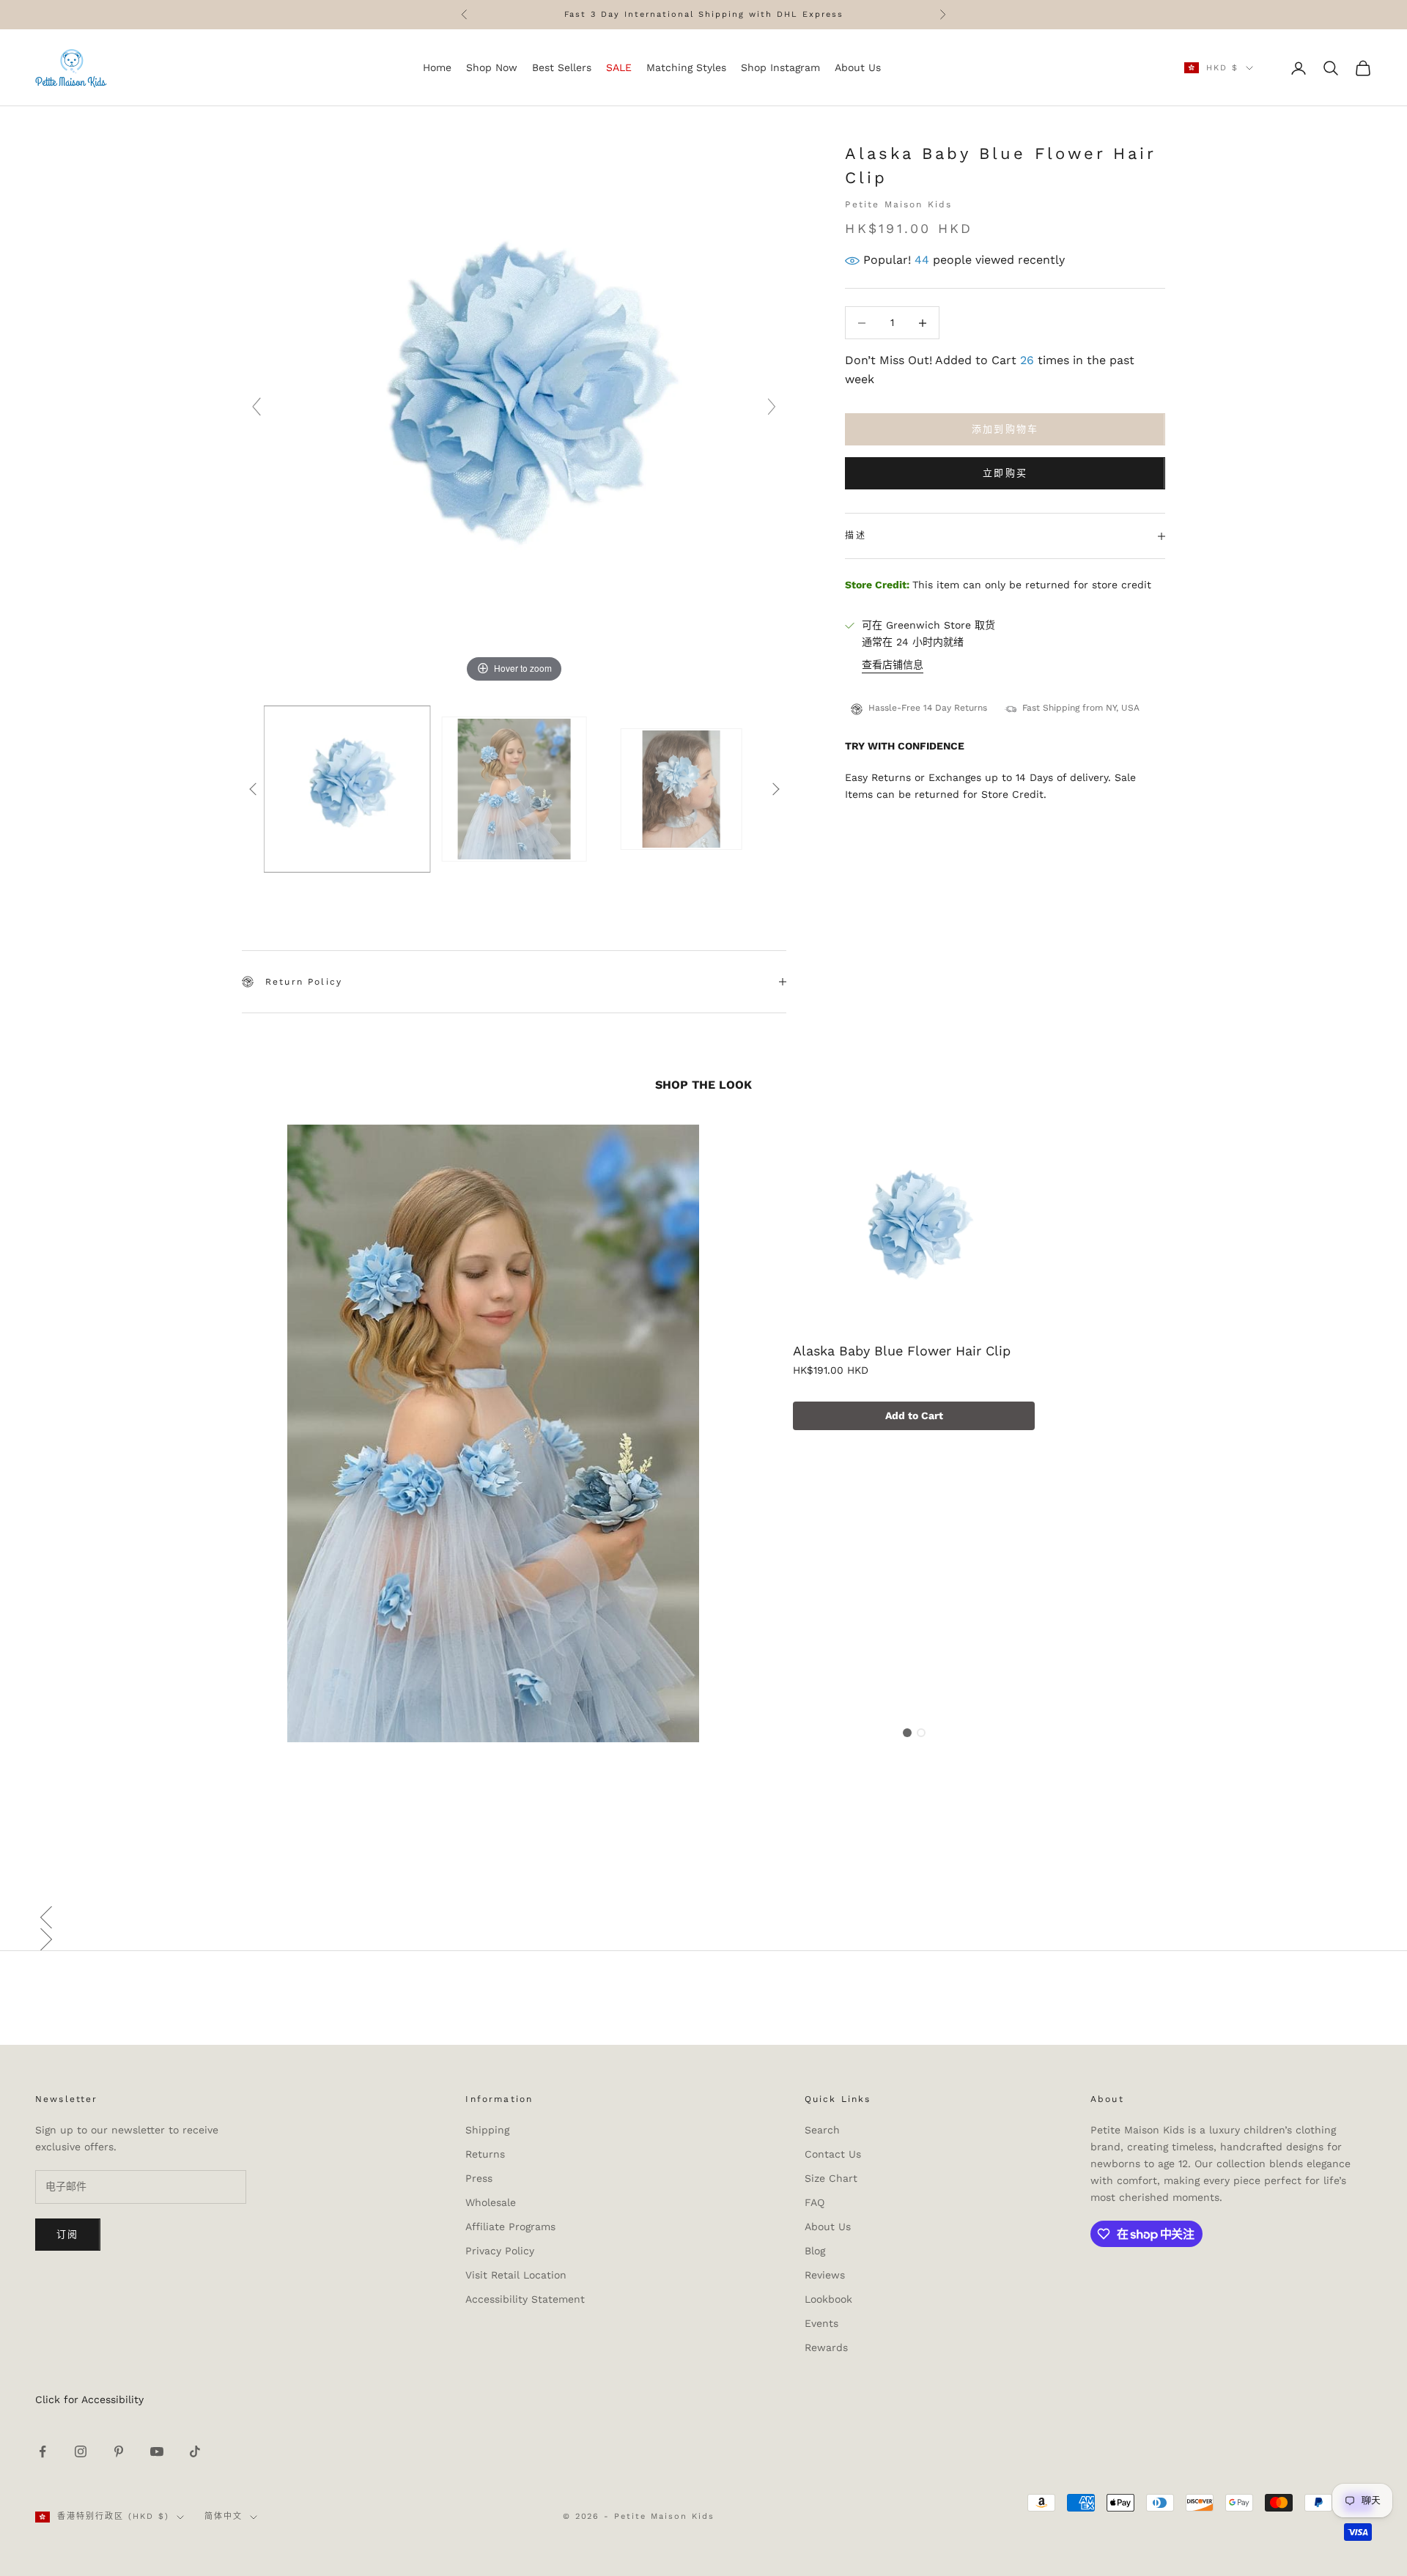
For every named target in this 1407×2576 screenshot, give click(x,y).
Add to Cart (914, 1415)
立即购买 (1005, 474)
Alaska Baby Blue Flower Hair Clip (902, 1351)
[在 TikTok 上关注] (195, 2451)
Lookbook (828, 2299)
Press (479, 2178)
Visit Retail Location (516, 2275)
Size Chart (831, 2178)
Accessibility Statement (525, 2299)
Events (821, 2323)
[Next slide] (772, 407)
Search (822, 2130)
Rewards (826, 2347)
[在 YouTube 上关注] (157, 2451)
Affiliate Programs (510, 2227)
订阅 (68, 2234)
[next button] (775, 789)
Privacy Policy (500, 2251)
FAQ (815, 2202)
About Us (828, 2227)
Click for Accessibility (89, 2399)
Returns (485, 2154)
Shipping (487, 2130)
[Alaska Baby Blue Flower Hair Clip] (914, 1232)
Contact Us (833, 2154)
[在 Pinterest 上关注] (119, 2451)
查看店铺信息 (893, 665)
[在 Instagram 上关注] (81, 2451)
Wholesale (491, 2202)
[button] (703, 1917)
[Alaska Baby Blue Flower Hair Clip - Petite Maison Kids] (347, 789)
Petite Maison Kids (898, 204)
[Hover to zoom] (514, 413)
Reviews (825, 2275)
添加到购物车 (1005, 430)
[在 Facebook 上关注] (43, 2451)
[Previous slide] (256, 407)
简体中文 (224, 2516)
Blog (815, 2251)
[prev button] (253, 789)
